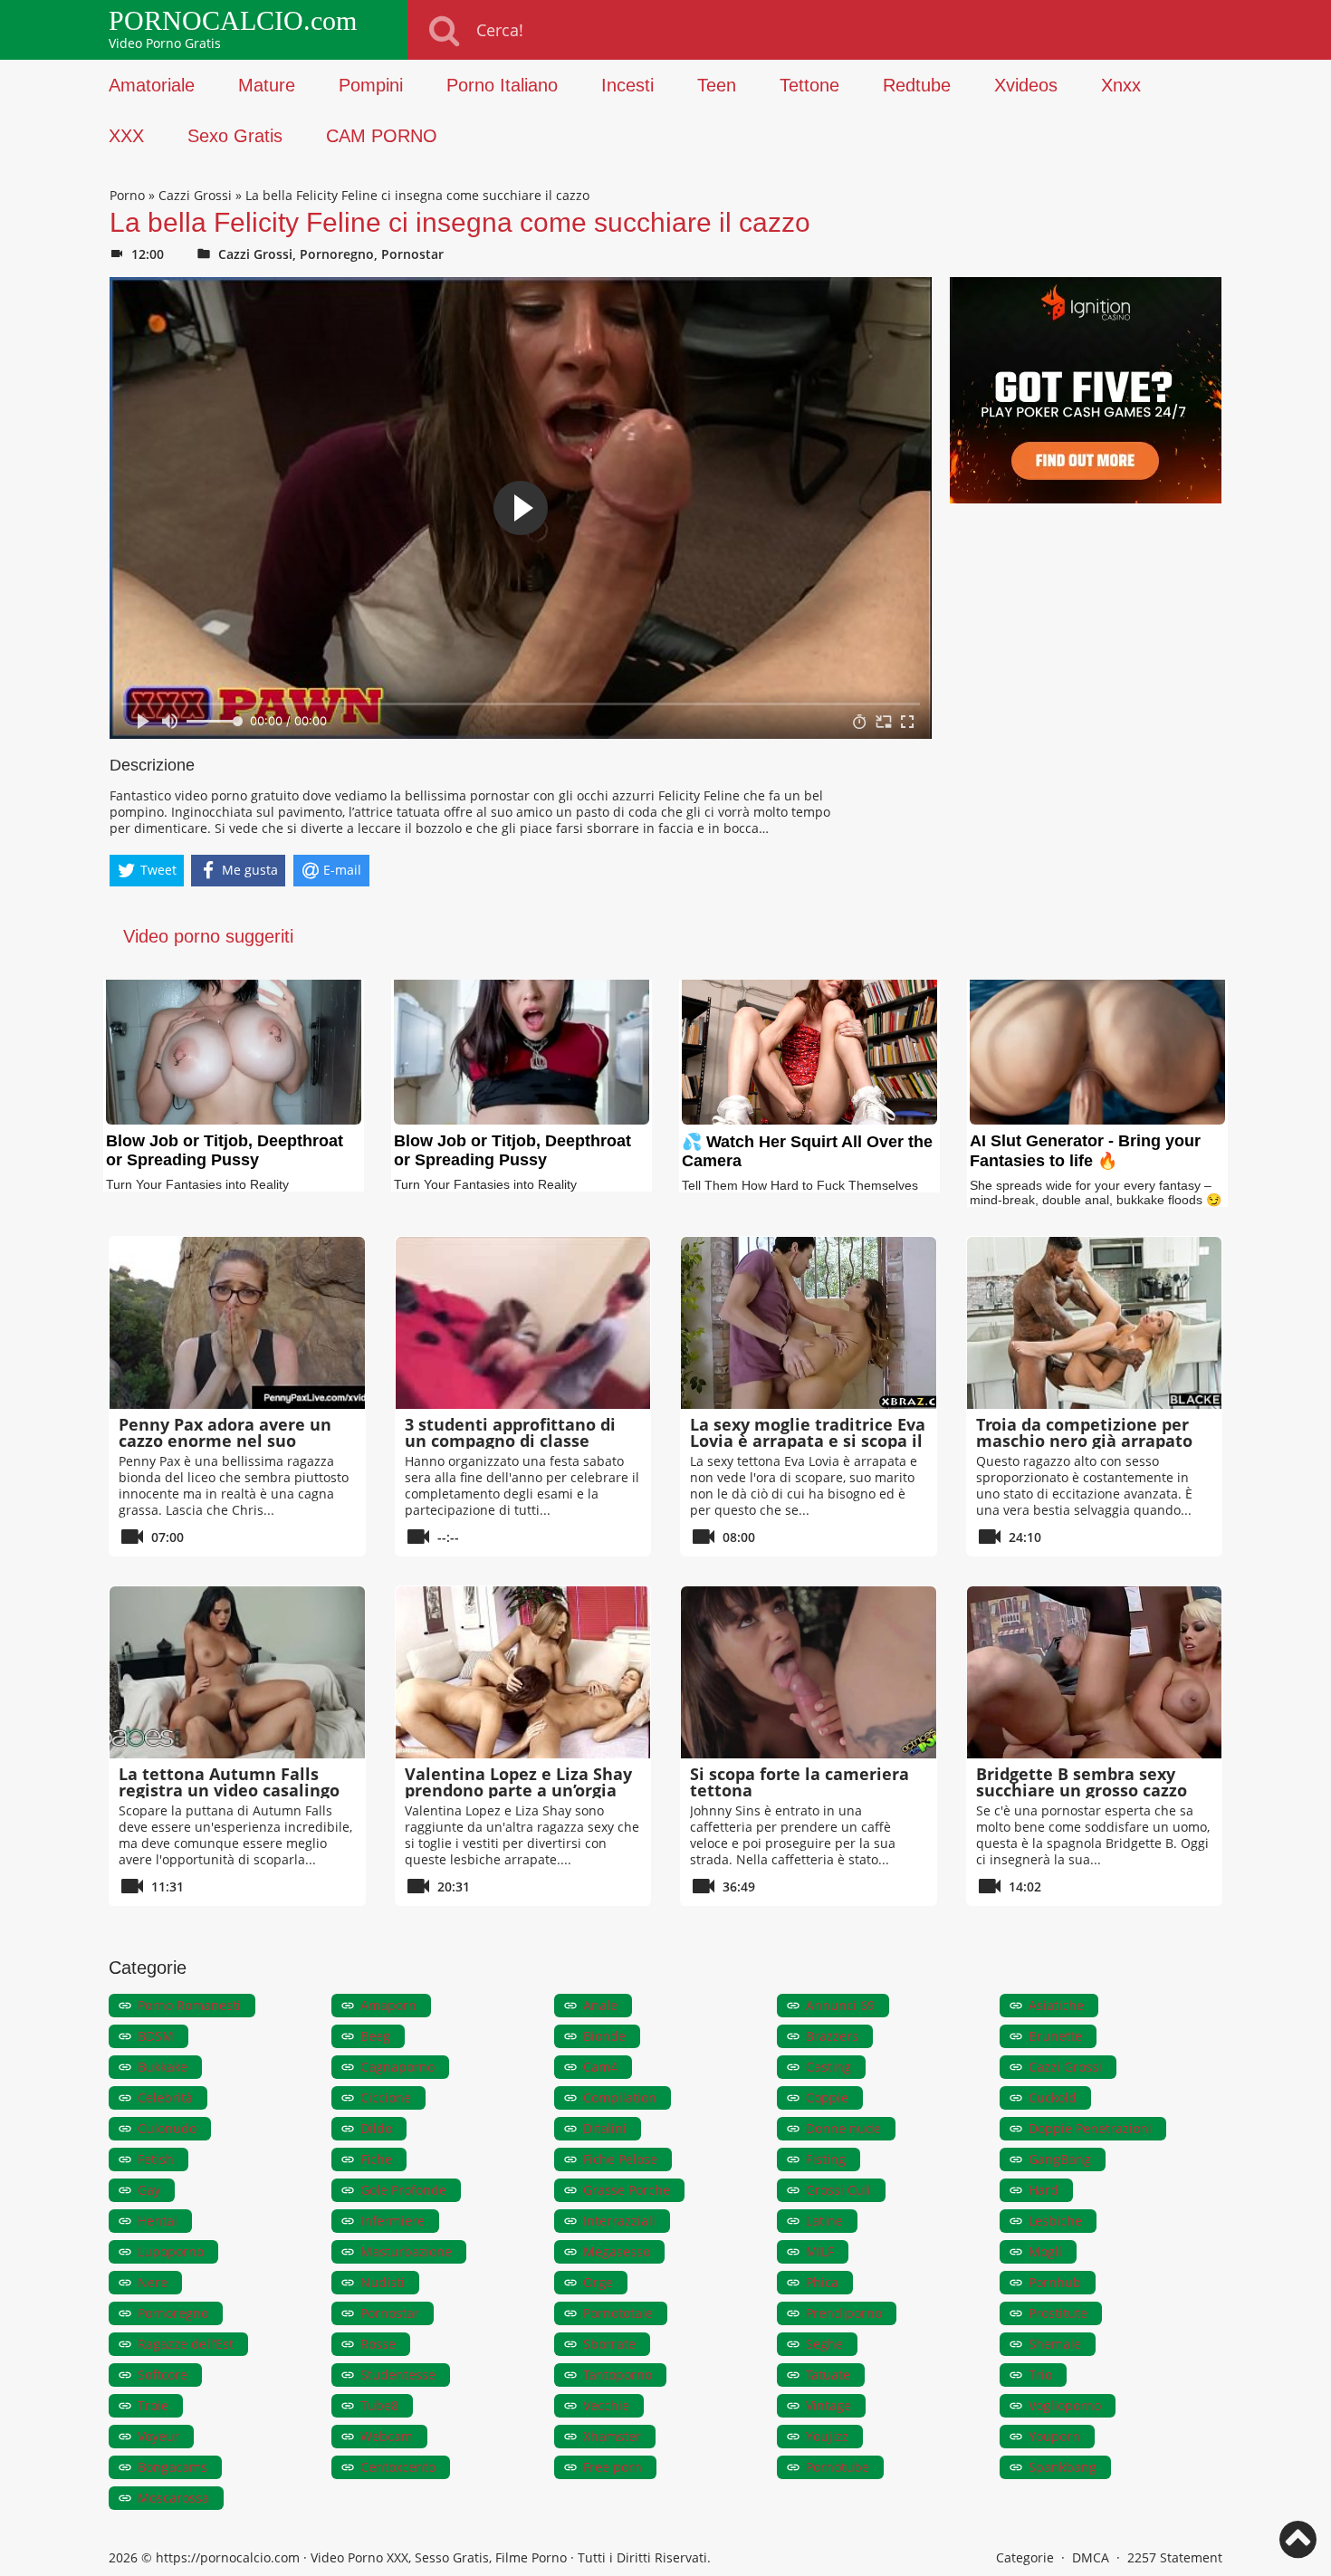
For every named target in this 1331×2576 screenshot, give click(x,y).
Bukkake (163, 2067)
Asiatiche (1056, 2005)
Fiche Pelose (620, 2159)
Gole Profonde (403, 2190)
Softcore (163, 2375)
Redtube (917, 85)
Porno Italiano (502, 85)
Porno (127, 195)
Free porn (613, 2467)
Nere (153, 2282)
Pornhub (1055, 2282)
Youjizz (827, 2436)
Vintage (828, 2405)
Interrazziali (619, 2221)
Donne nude (843, 2128)
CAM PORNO (382, 136)
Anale (600, 2005)
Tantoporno (618, 2375)
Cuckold (1053, 2097)
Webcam (387, 2436)
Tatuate (828, 2375)
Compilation (620, 2097)
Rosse (378, 2344)
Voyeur (158, 2436)
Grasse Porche (627, 2190)
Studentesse (398, 2375)
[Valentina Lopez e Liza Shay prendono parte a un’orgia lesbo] (523, 1672)
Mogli (1045, 2251)
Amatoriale (152, 85)
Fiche (376, 2159)
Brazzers (832, 2036)
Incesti (627, 85)
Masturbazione (406, 2251)
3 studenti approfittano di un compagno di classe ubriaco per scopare (510, 1441)
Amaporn (388, 2005)
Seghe (824, 2344)
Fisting (826, 2159)
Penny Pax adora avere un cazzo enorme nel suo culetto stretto (225, 1441)
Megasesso (617, 2251)
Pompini (371, 85)
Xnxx (1121, 85)
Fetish (156, 2159)
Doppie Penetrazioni (1090, 2128)
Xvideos (1026, 85)
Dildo (376, 2128)
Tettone (809, 85)
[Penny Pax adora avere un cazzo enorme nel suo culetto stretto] (237, 1323)
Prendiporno (844, 2313)
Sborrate (609, 2344)
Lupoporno (171, 2251)
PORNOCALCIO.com (233, 21)
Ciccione (386, 2097)
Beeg (375, 2036)
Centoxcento (398, 2467)
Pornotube (838, 2467)
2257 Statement (1175, 2557)
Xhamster (612, 2436)
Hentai (158, 2221)
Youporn (1054, 2436)
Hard (1044, 2190)
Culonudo (167, 2128)
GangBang (1060, 2159)
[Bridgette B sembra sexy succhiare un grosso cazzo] (1095, 1672)
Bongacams (172, 2467)
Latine (824, 2221)
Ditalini (605, 2128)
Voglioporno (1065, 2405)
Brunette (1055, 2036)
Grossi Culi (838, 2190)
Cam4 (600, 2067)
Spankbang (1063, 2467)
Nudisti (383, 2282)
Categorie (1025, 2557)
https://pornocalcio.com (228, 2557)
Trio (1040, 2375)
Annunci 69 (840, 2005)
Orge (598, 2282)
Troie (153, 2405)
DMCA (1091, 2557)
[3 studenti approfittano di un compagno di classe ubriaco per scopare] (523, 1323)
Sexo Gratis (235, 136)
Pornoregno (337, 254)
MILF (820, 2251)
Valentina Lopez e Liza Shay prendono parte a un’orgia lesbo (518, 1790)
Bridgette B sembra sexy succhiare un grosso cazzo (1082, 1782)
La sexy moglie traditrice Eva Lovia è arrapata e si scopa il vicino (808, 1441)
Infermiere (393, 2221)
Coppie (827, 2097)
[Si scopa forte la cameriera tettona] (809, 1672)
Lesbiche (1055, 2221)
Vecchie (606, 2405)
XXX (126, 136)
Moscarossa (173, 2498)
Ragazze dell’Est (186, 2344)
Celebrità (165, 2097)
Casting (828, 2067)
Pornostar (412, 254)
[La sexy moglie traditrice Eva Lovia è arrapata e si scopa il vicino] (809, 1323)
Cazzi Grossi (195, 195)
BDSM (156, 2036)
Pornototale (618, 2313)
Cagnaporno (397, 2067)
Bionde (604, 2036)
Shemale (1055, 2344)
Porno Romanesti (189, 2005)
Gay (149, 2190)
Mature (267, 85)
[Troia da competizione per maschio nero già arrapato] (1095, 1323)
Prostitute (1058, 2313)
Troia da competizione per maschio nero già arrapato (1084, 1432)
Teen (717, 85)
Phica (822, 2282)
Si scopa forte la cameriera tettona (800, 1782)
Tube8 (379, 2405)
